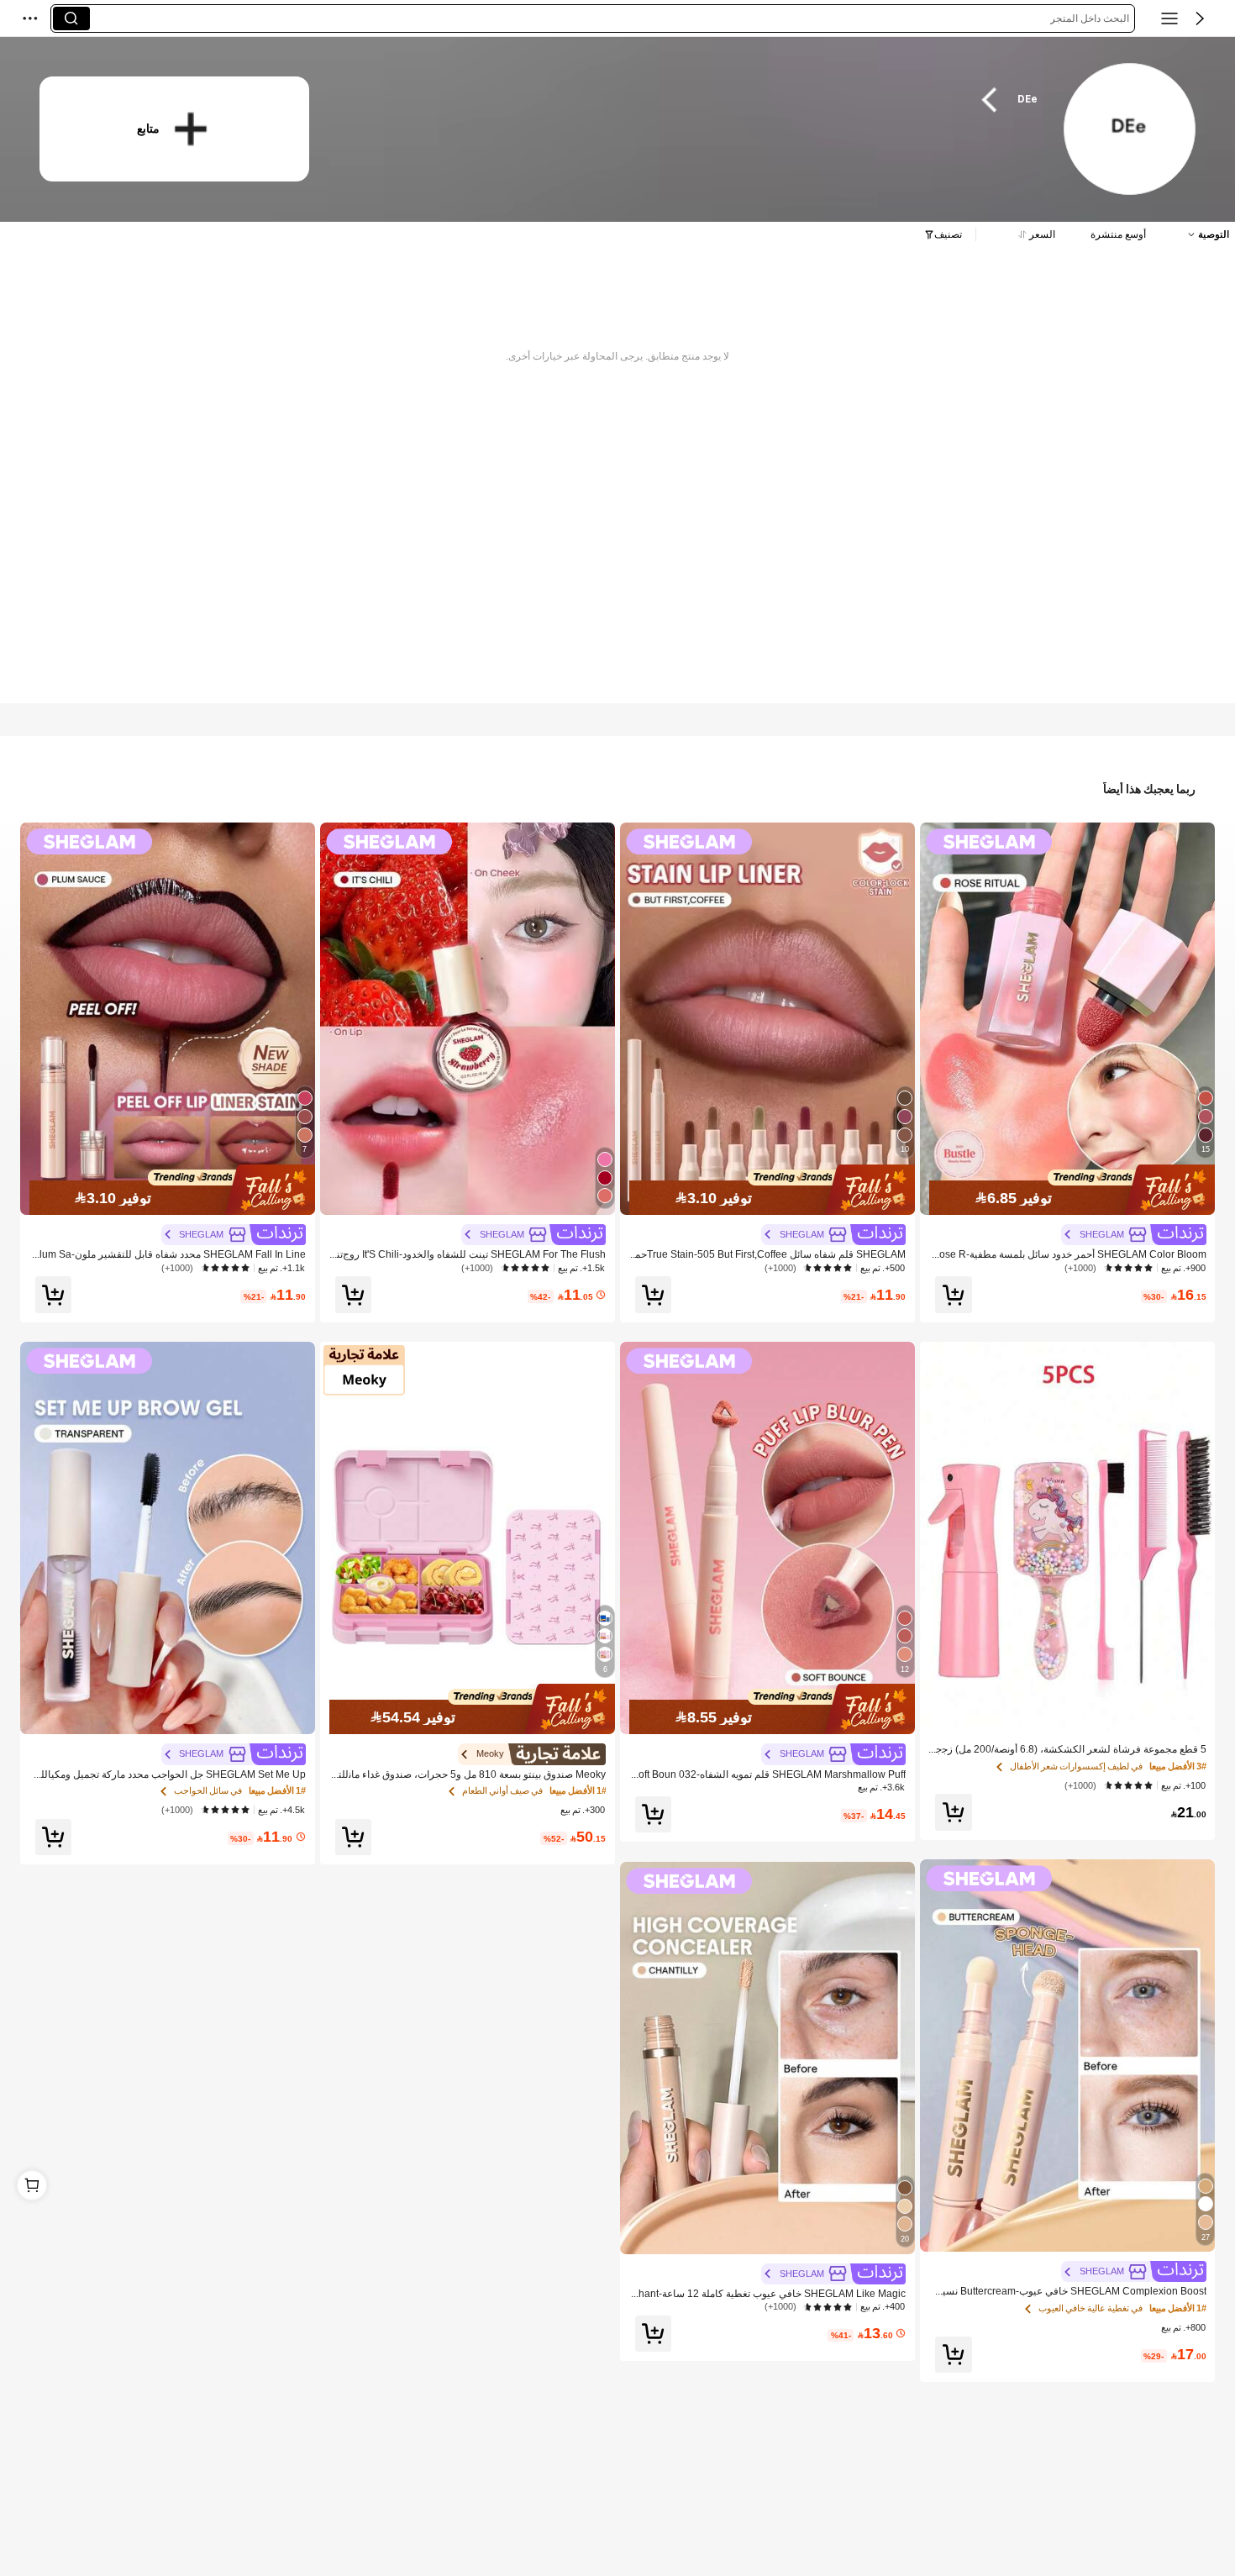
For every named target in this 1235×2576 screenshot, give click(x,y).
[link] (1129, 130)
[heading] (694, 100)
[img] (1067, 1190)
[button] (1200, 18)
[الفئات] (1169, 18)
